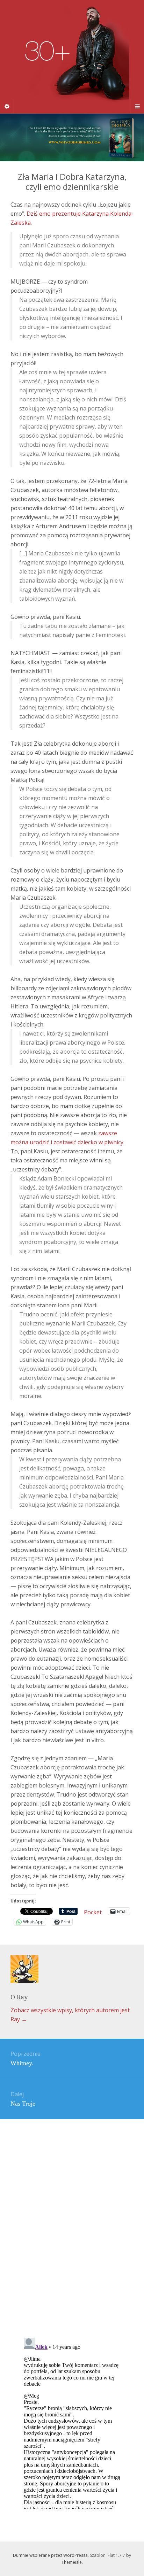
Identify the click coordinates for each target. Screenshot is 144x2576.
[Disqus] (72, 2215)
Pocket (93, 1912)
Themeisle (72, 2562)
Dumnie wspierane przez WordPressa (50, 2555)
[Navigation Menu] (137, 106)
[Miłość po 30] (72, 56)
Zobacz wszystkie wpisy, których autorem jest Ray (70, 2015)
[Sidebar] (7, 106)
